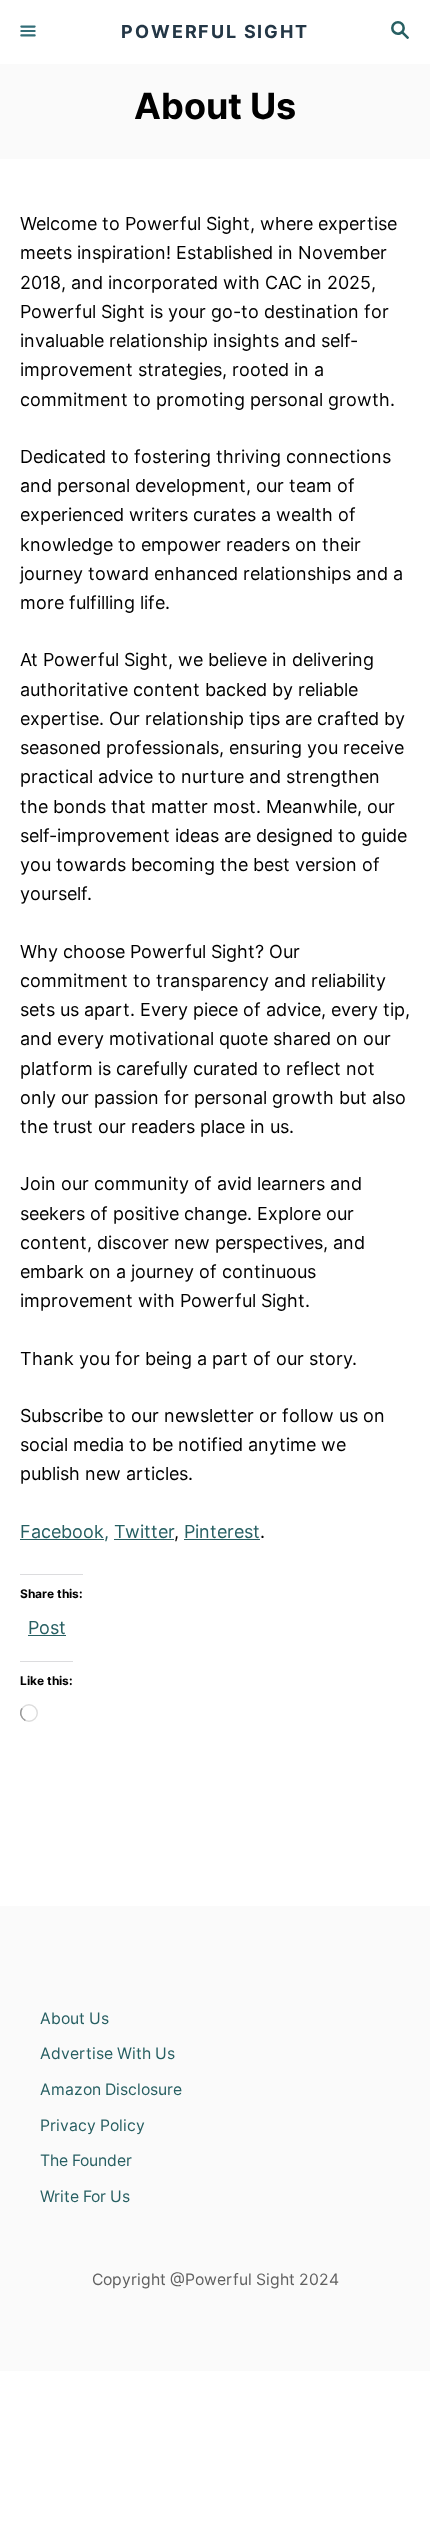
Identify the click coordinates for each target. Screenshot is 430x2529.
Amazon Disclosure (111, 2089)
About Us (74, 2018)
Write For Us (85, 2196)
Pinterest (222, 1531)
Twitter (144, 1531)
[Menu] (30, 32)
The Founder (86, 2160)
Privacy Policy (92, 2125)
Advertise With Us (107, 2053)
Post (47, 1624)
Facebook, (64, 1531)
